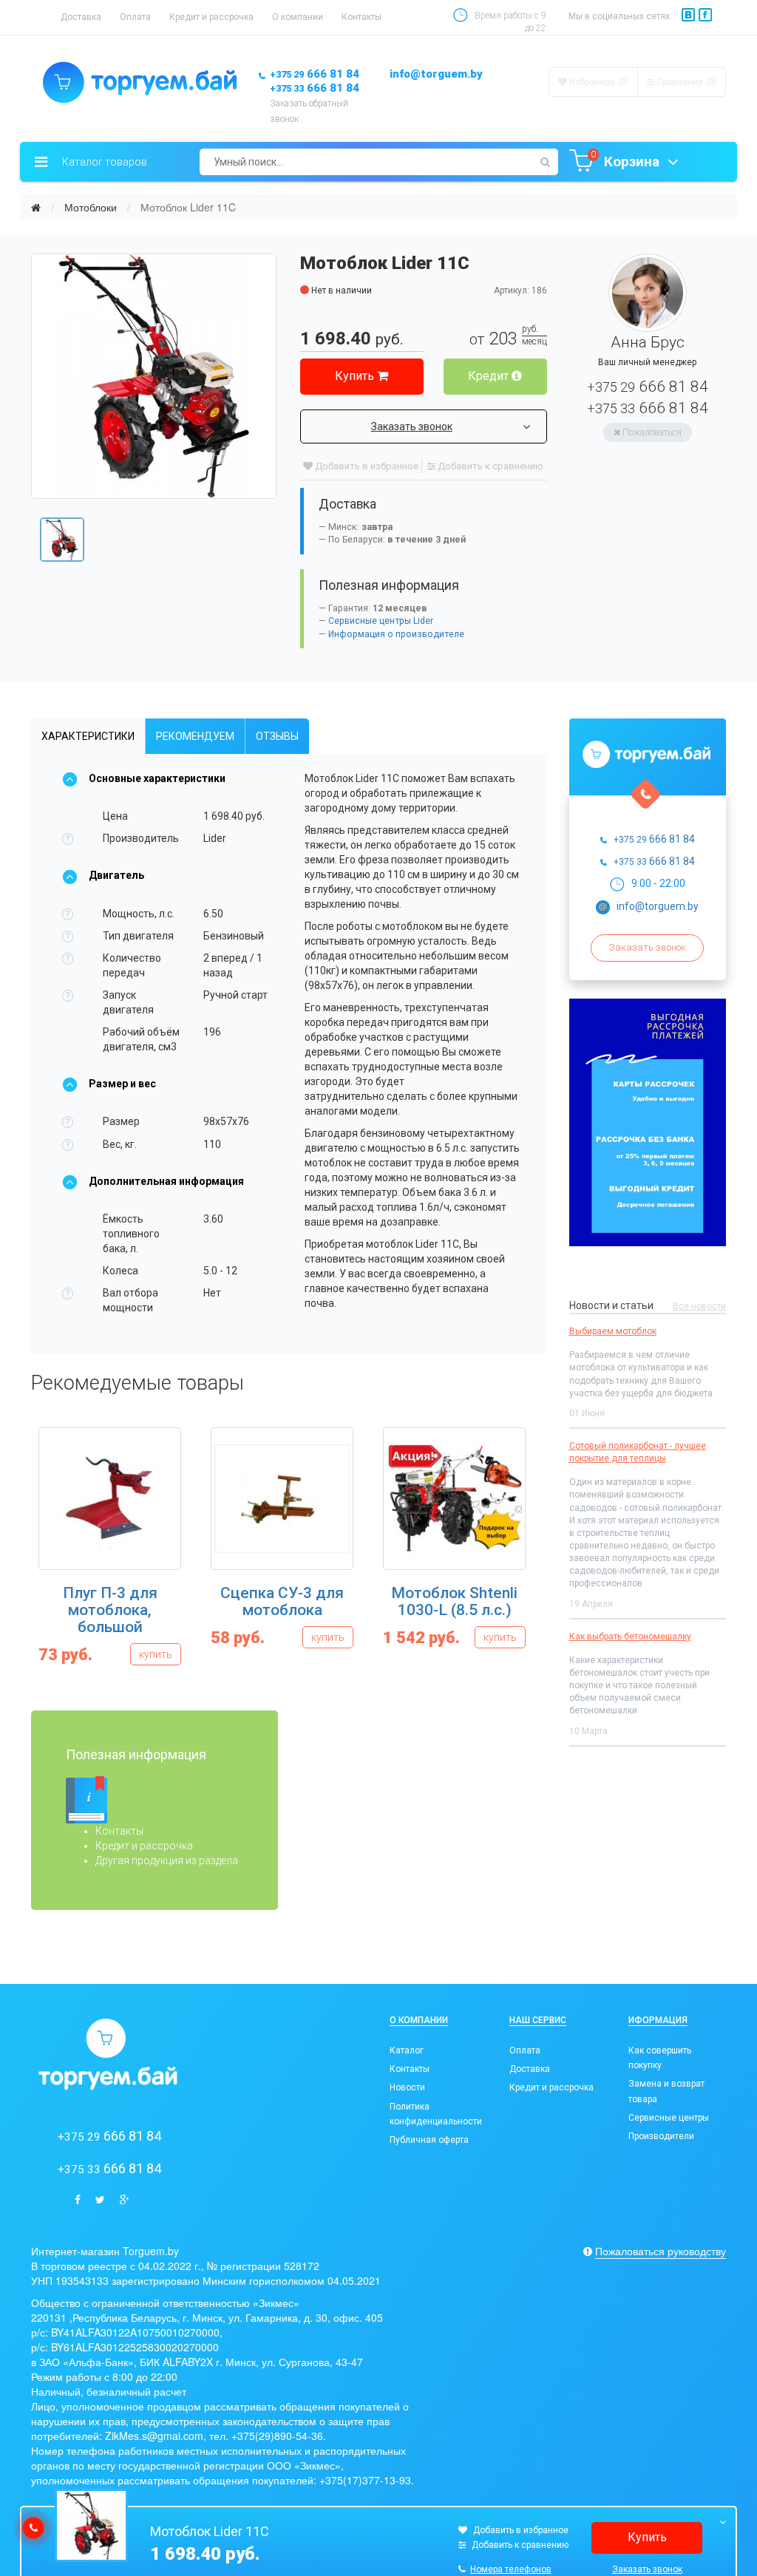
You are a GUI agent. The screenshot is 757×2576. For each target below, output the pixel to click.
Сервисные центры (669, 2118)
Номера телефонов (511, 2569)
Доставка (81, 17)
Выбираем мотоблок (613, 1331)
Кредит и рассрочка (211, 17)
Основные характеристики (157, 778)
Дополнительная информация (166, 1181)
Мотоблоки (91, 207)
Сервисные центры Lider (381, 621)
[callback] (33, 2528)
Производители (661, 2136)
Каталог (407, 2050)
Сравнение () (685, 82)
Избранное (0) (598, 82)
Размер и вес (122, 1084)
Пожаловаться (651, 432)
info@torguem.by (436, 74)
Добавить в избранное (366, 466)
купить (156, 1654)
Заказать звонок (412, 426)
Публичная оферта (429, 2140)
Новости (407, 2087)
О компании (298, 17)
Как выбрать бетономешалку (630, 1637)
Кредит (490, 376)
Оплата (135, 17)
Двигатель (116, 875)
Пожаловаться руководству (661, 2251)
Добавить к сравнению (489, 466)
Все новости (699, 1306)
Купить (356, 376)
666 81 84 (315, 74)
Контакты (361, 17)
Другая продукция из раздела (167, 1860)
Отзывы (277, 736)
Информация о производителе (396, 634)
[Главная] (36, 207)
